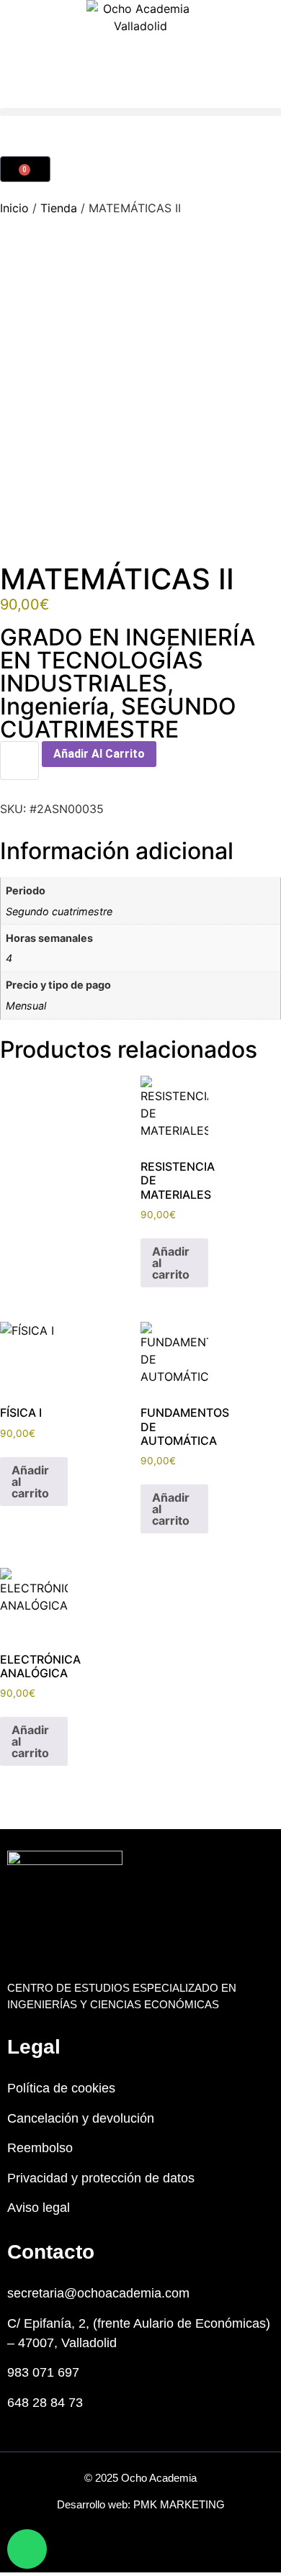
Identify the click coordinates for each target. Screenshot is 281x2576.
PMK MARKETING (179, 2504)
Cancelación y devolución (81, 2118)
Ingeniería (54, 706)
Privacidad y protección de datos (101, 2178)
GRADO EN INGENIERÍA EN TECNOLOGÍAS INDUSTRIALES (128, 660)
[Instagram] (157, 2550)
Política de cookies (61, 2088)
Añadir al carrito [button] (171, 1263)
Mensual (26, 1006)
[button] (140, 112)
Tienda (59, 208)
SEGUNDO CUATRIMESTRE (118, 718)
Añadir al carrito (99, 754)
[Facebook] (124, 2550)
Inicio (14, 208)
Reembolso (40, 2148)
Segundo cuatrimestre (59, 911)
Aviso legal (39, 2208)
